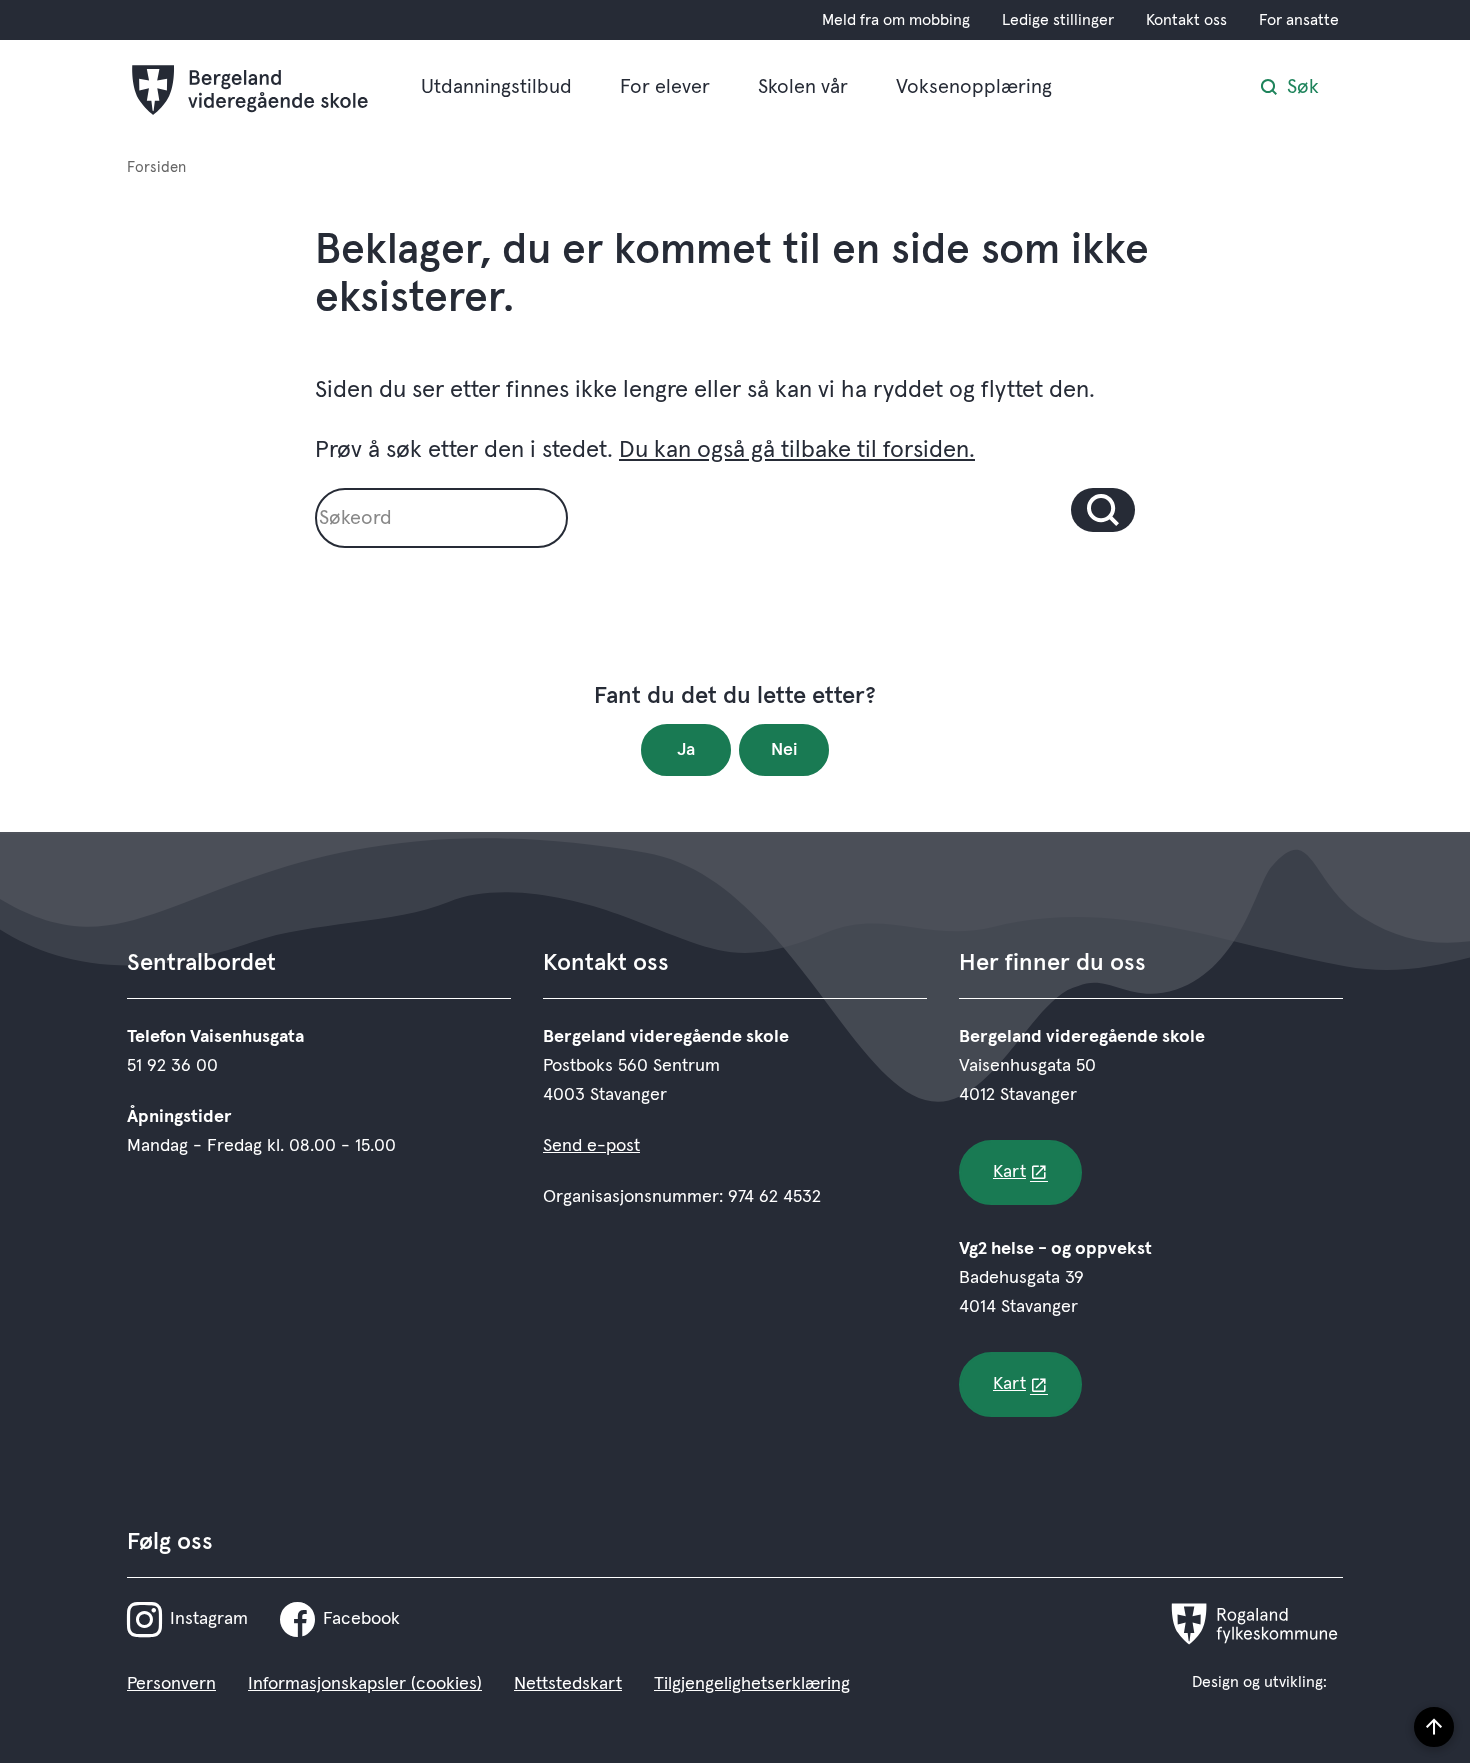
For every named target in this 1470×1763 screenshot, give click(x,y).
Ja (686, 750)
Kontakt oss (1186, 20)
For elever (665, 87)
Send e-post (591, 1146)
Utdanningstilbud (496, 87)
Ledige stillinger (1058, 20)
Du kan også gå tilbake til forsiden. (797, 450)
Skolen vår (803, 87)
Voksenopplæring (974, 87)
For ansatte (1299, 20)
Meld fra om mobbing (896, 20)
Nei (784, 750)
